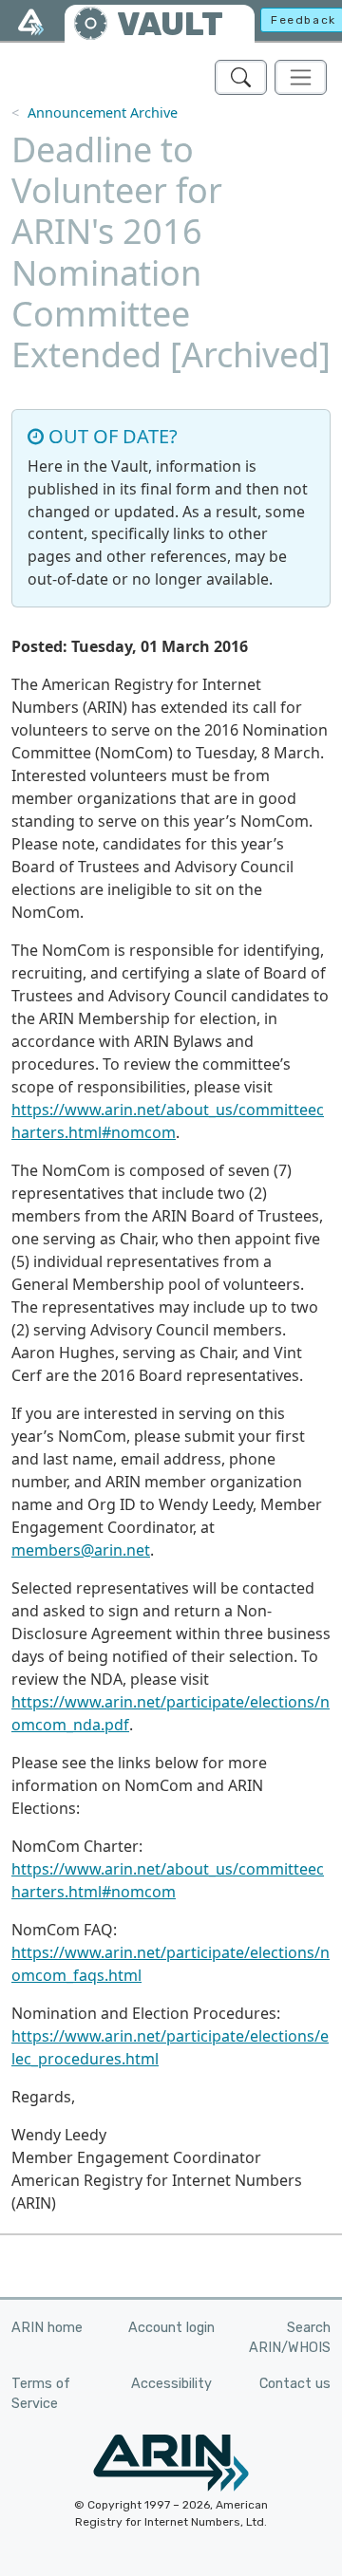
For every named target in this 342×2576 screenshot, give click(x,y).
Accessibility (171, 2384)
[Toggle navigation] (301, 77)
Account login (171, 2328)
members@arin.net (81, 1550)
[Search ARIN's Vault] (241, 77)
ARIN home (47, 2328)
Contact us (295, 2384)
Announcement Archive (103, 112)
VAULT (170, 24)
